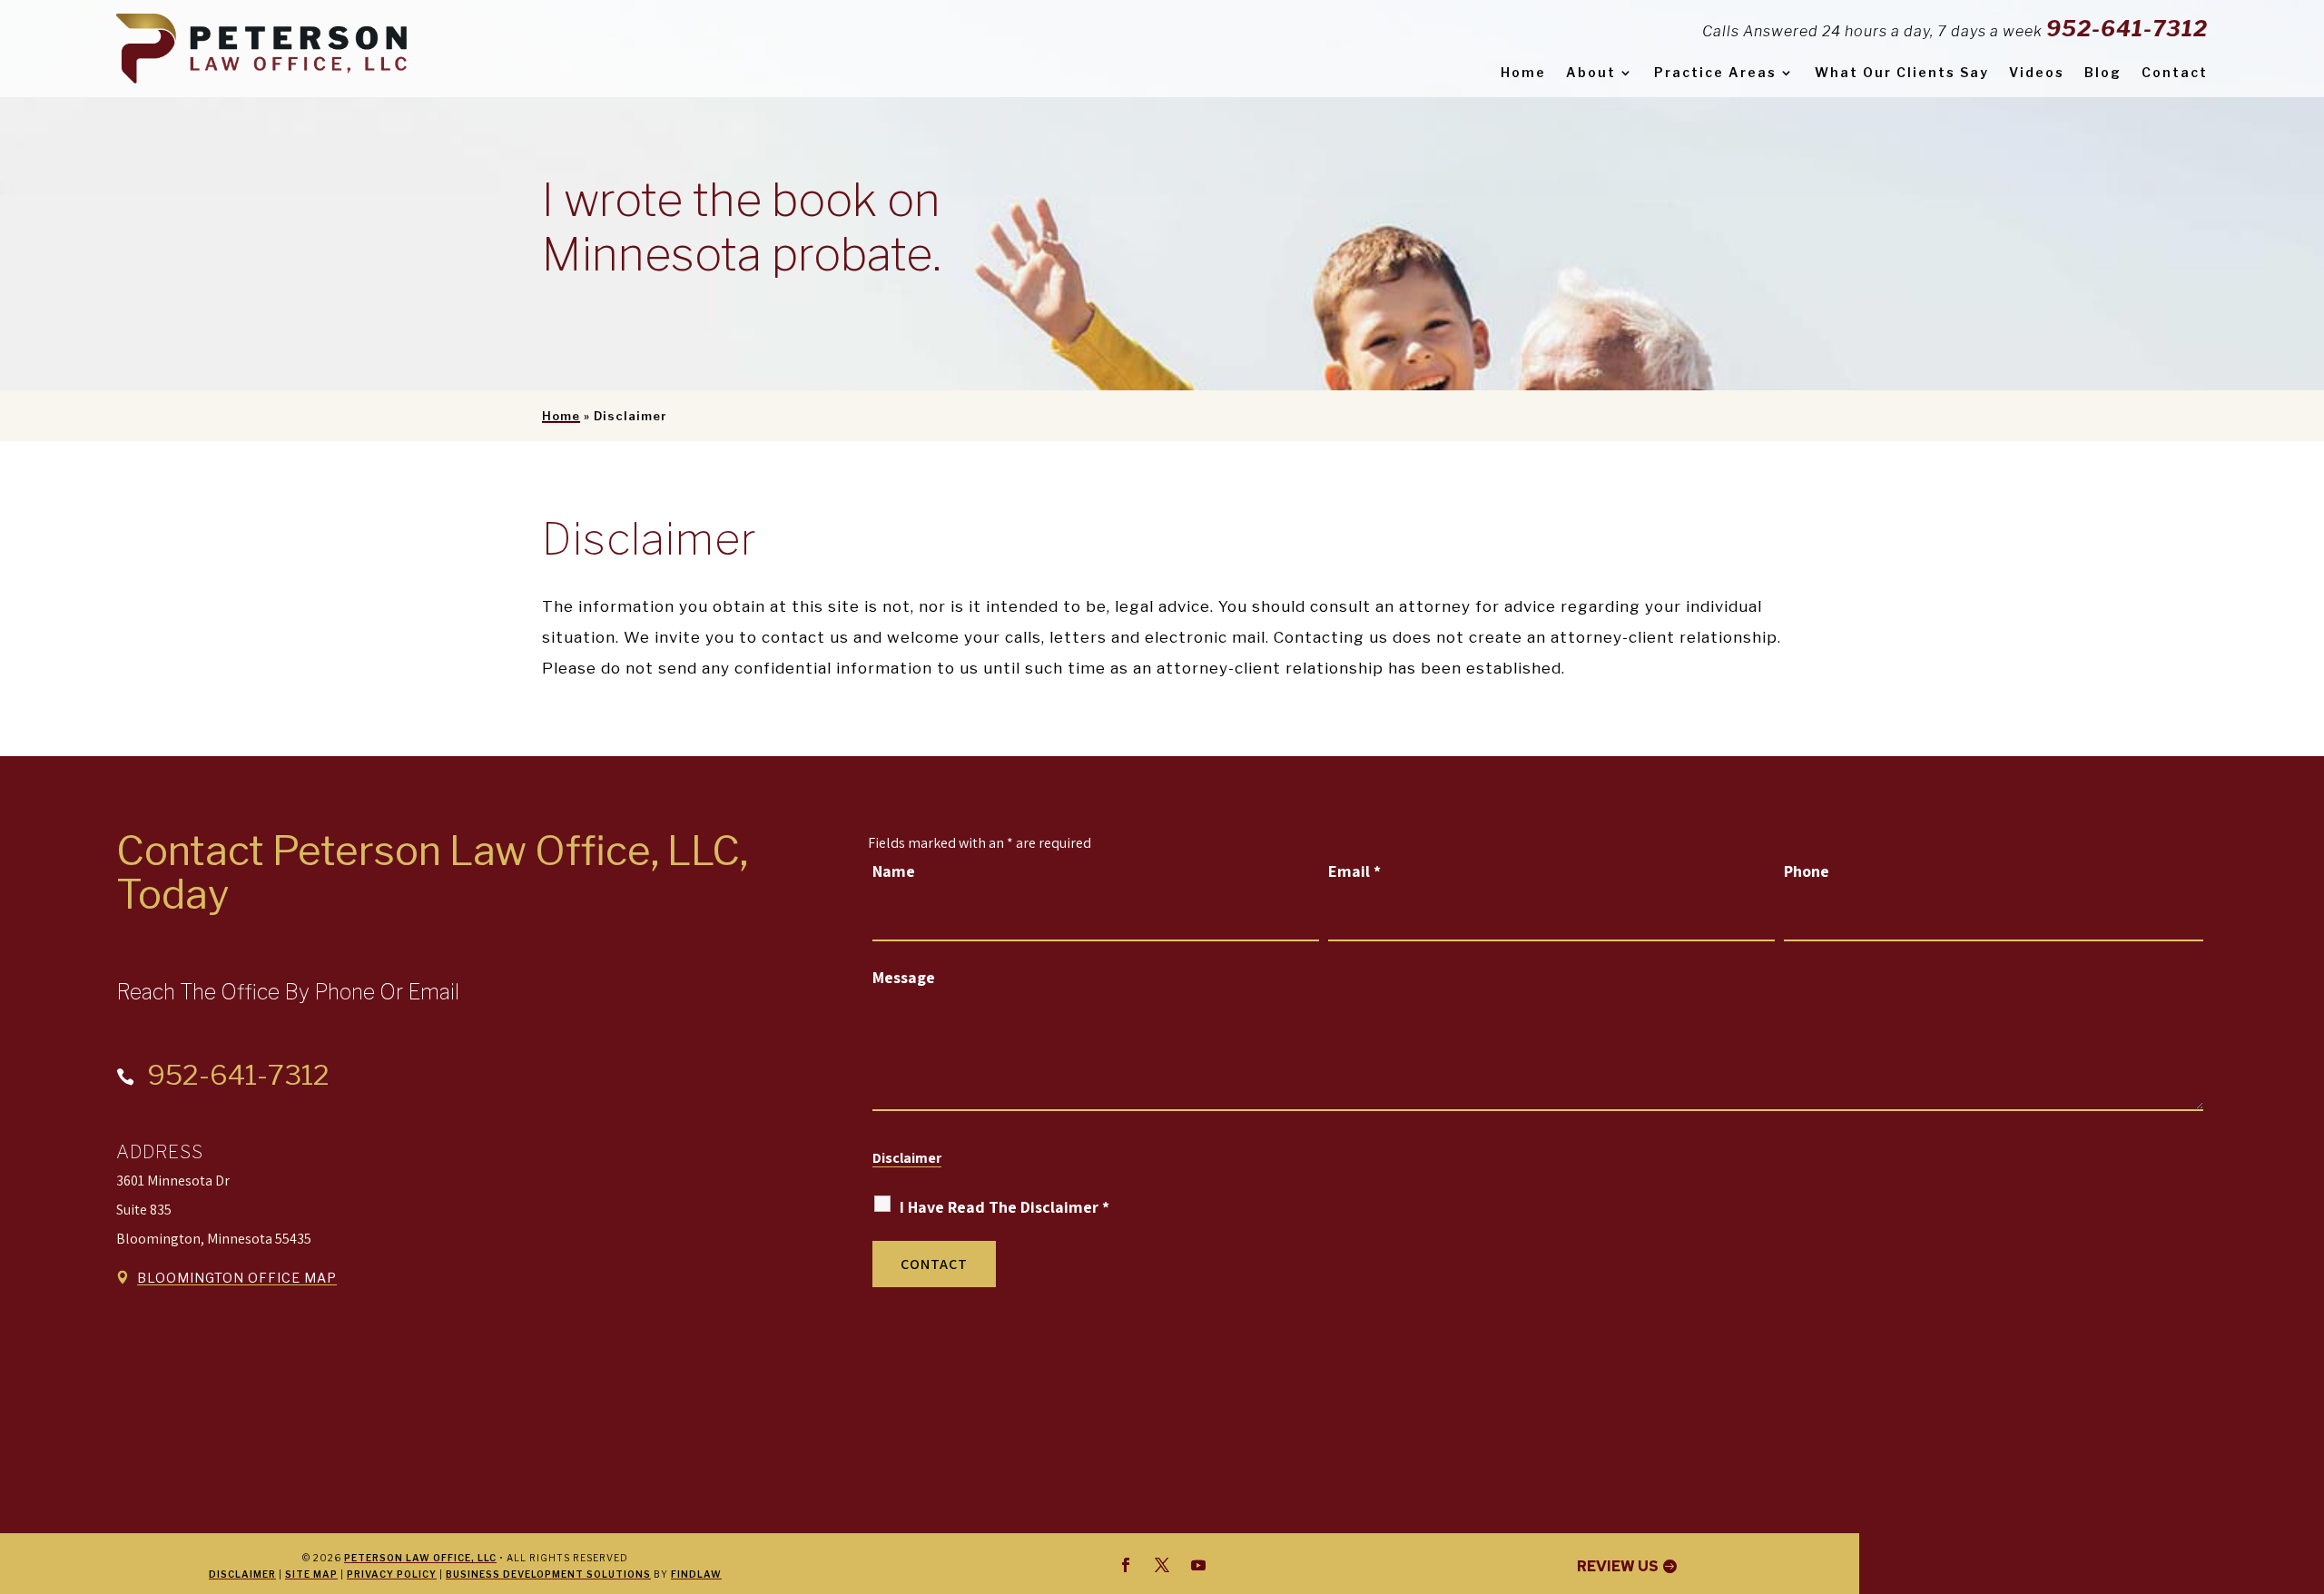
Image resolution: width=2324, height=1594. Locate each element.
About (1591, 72)
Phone (1807, 871)
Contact (2175, 72)
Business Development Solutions (548, 1574)
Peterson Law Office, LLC (420, 1558)
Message (904, 977)
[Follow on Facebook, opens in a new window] (1126, 1565)
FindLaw (696, 1574)
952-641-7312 (2127, 29)
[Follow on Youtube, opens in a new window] (1198, 1565)
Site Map (311, 1574)
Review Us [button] (1618, 1566)
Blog (2103, 72)
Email (1354, 871)
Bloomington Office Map (237, 1278)
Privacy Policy (392, 1574)
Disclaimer (907, 1158)
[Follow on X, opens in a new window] (1162, 1565)
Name (894, 871)
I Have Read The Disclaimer (1004, 1207)
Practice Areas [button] (1715, 72)
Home (1523, 72)
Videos (2037, 72)
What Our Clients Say (1902, 72)
